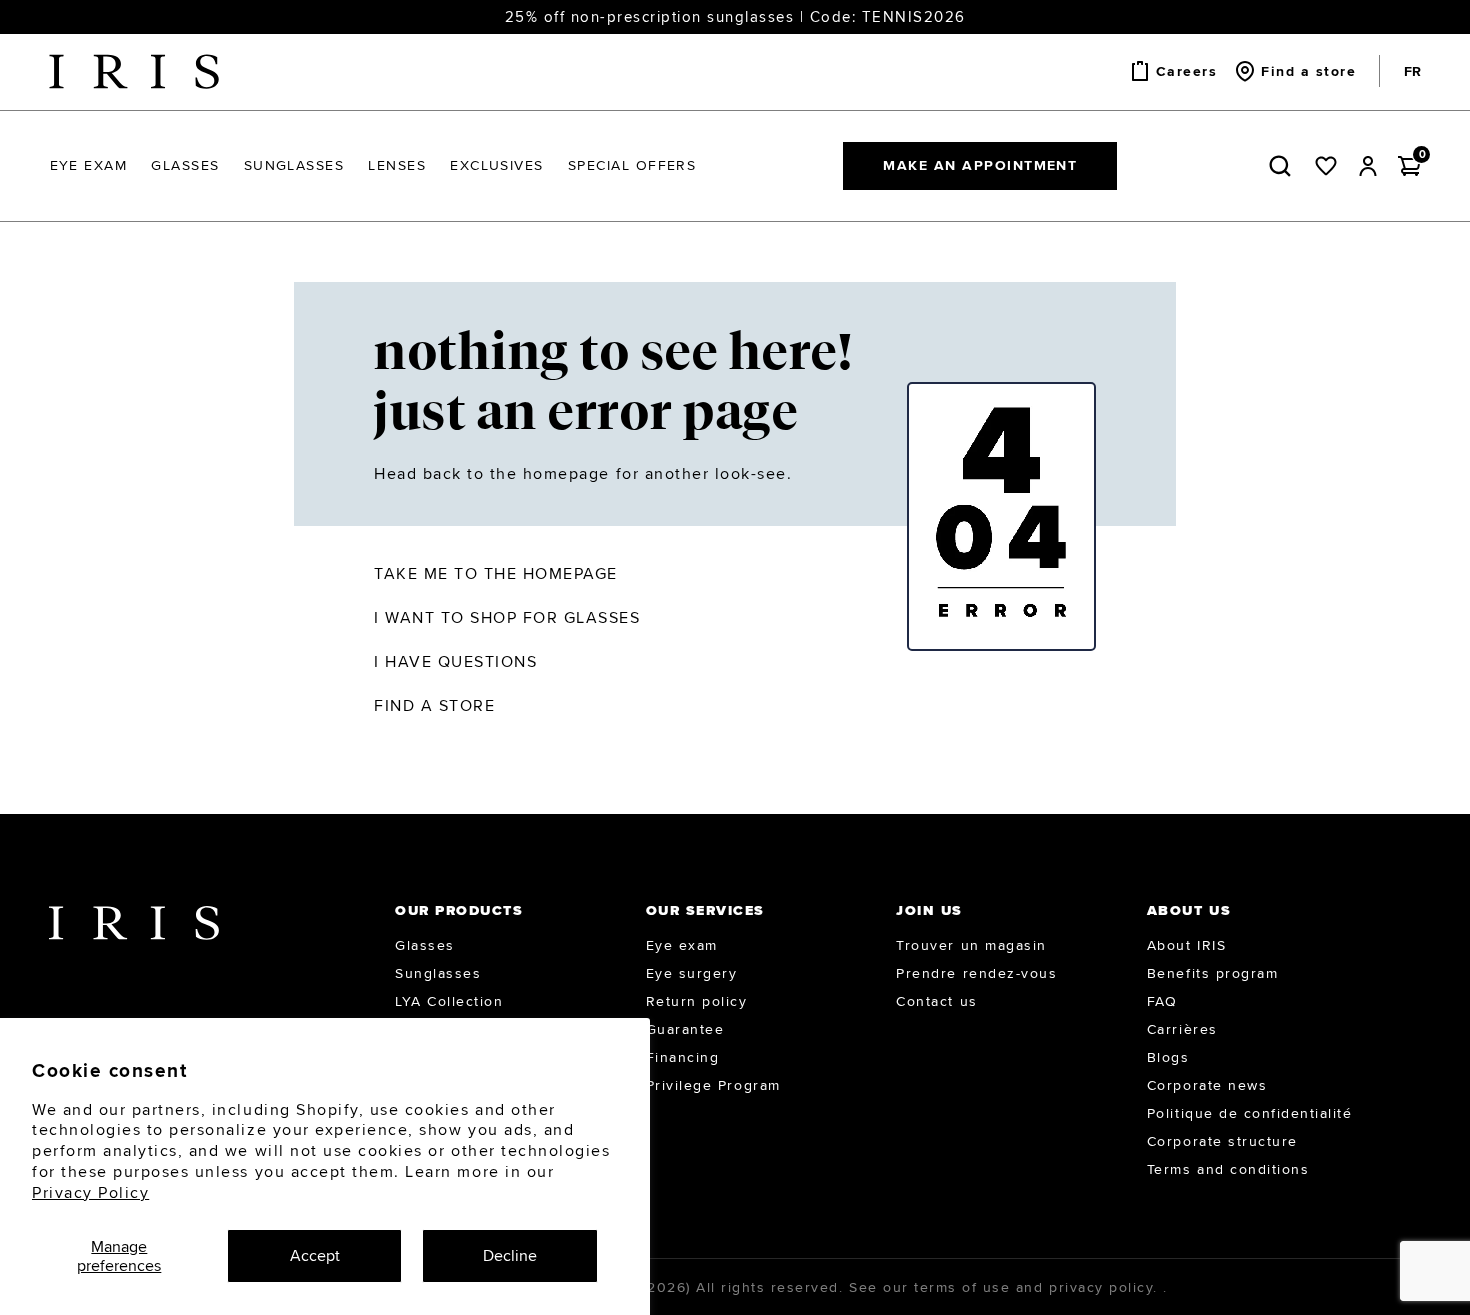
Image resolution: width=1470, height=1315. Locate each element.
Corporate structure (1222, 1141)
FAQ (1162, 1001)
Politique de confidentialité (1250, 1113)
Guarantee (685, 1029)
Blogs (1168, 1057)
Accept (315, 1255)
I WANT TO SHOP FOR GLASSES (507, 617)
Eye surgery (692, 973)
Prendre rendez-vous (976, 973)
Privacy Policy (90, 1192)
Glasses (425, 945)
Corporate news (1207, 1085)
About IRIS (1186, 945)
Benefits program (1212, 973)
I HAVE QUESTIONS (455, 661)
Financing (683, 1057)
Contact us (936, 1001)
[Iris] (134, 71)
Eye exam (682, 945)
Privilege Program (713, 1085)
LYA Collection (449, 1001)
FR (1412, 71)
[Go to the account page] (1368, 166)
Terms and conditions (1228, 1169)
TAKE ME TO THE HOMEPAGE (496, 573)
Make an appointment (980, 165)
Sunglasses (438, 973)
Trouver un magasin (971, 945)
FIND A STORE (434, 705)
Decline (510, 1255)
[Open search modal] (1284, 166)
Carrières (1182, 1029)
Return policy (697, 1001)
